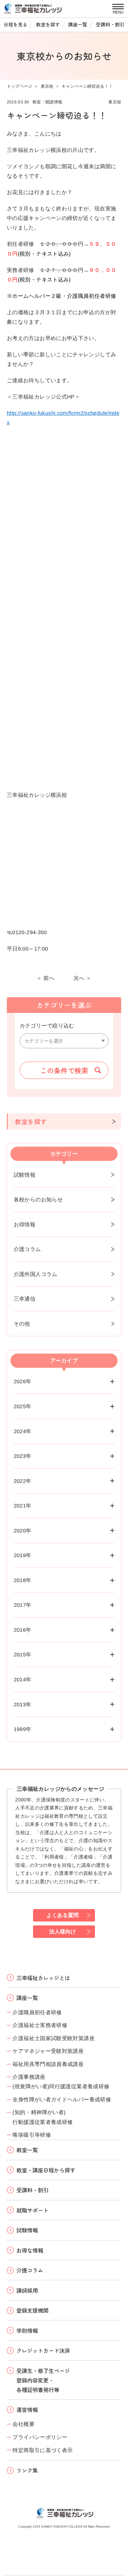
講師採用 (27, 2290)
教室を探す (48, 24)
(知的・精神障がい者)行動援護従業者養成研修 (43, 2117)
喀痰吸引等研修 (32, 2135)
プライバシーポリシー (40, 2437)
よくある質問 (63, 1915)
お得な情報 (30, 2250)
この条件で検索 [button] (64, 1070)
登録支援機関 (32, 2310)
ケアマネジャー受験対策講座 (48, 2051)
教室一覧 (27, 2150)
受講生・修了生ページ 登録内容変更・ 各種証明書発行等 (43, 2380)
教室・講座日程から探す (46, 2170)
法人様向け (63, 1931)
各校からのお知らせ (38, 1199)
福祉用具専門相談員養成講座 (48, 2064)
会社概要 (23, 2424)
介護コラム (27, 1249)
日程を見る (15, 24)
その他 (22, 1324)
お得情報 (25, 1224)
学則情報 (27, 2330)
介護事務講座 (29, 2077)
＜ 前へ (45, 978)
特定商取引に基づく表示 (43, 2450)
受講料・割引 (110, 24)
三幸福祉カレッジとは (43, 1978)
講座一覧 (78, 24)
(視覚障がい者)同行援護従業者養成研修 (61, 2086)
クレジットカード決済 (43, 2350)
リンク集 (27, 2470)
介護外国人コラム (36, 1274)
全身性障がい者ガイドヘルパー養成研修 (62, 2099)
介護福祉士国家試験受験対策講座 (54, 2038)
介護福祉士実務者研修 (40, 2025)
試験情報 (25, 1175)
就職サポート (32, 2210)
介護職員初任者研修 (37, 2012)
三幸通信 (25, 1299)
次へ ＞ (82, 978)
